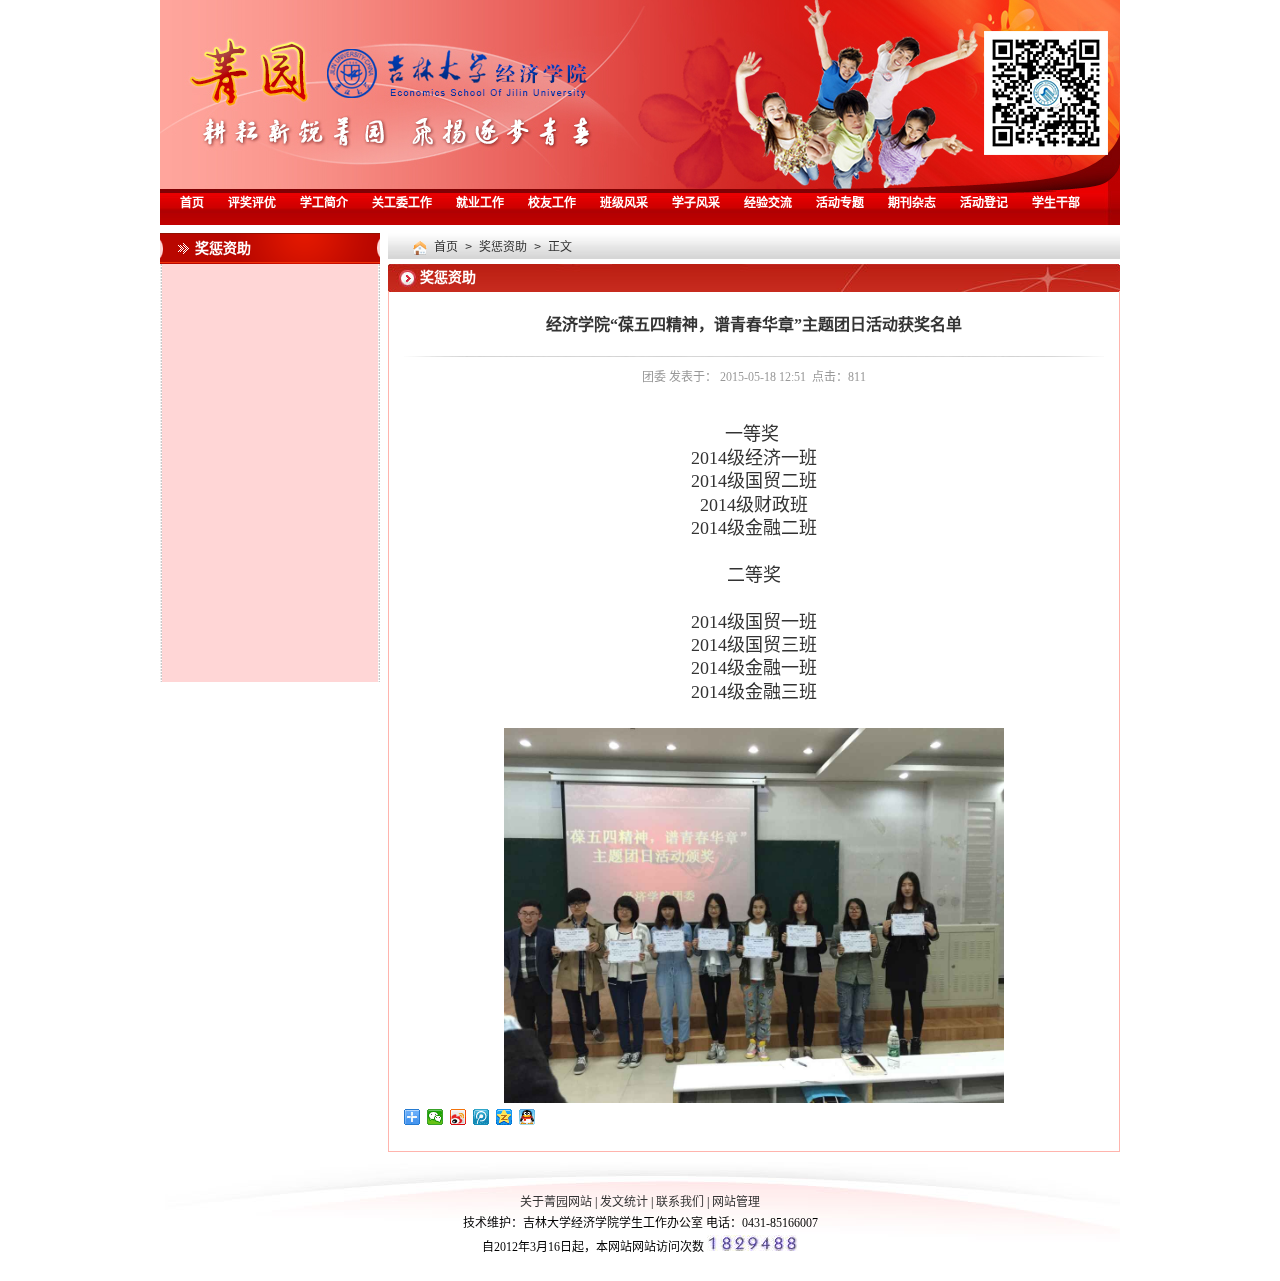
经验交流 (768, 204)
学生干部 (1056, 204)
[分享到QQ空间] (504, 1117)
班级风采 (624, 204)
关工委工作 (402, 204)
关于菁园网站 (556, 1202)
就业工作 (480, 204)
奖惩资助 (503, 248)
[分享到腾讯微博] (481, 1117)
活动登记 (984, 204)
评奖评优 (252, 204)
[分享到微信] (435, 1117)
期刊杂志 (912, 204)
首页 (192, 204)
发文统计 (624, 1202)
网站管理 (736, 1202)
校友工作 (552, 204)
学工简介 (324, 204)
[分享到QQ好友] (527, 1117)
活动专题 (840, 204)
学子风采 (696, 204)
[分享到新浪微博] (458, 1117)
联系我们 (680, 1202)
